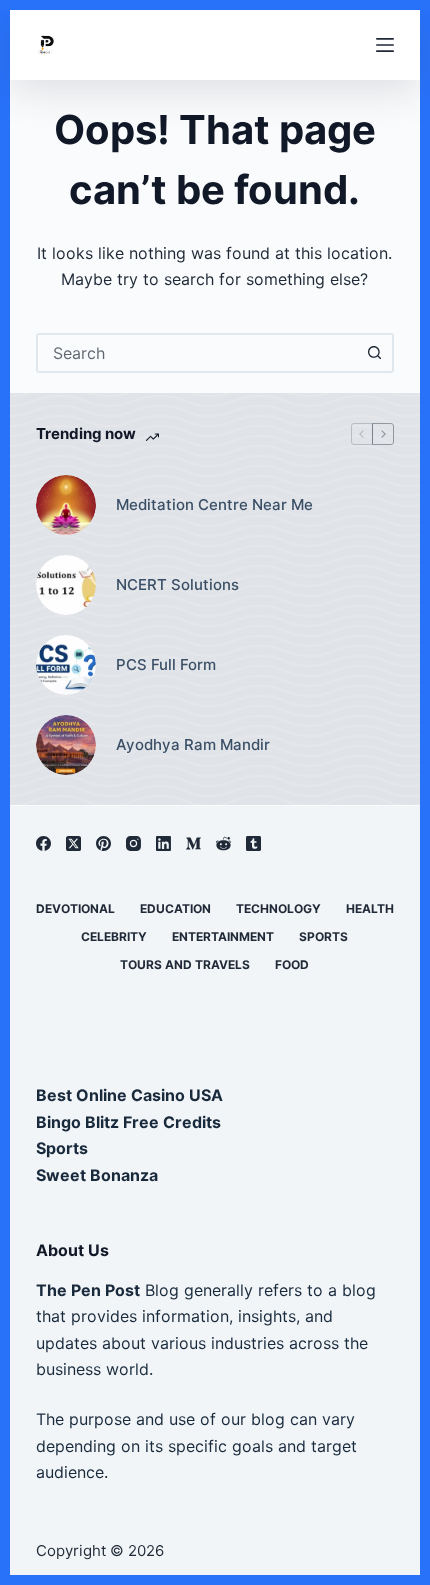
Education (175, 908)
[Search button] (374, 353)
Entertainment (223, 936)
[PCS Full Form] (66, 665)
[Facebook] (43, 843)
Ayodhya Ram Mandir (193, 744)
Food (292, 964)
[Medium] (193, 843)
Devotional (75, 908)
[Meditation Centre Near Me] (66, 505)
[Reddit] (223, 843)
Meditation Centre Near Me (214, 504)
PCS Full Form (166, 664)
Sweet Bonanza (97, 1175)
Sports (323, 936)
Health (370, 908)
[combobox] (197, 353)
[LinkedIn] (163, 843)
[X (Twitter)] (73, 843)
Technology (278, 908)
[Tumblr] (253, 843)
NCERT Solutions (177, 584)
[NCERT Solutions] (66, 585)
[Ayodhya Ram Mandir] (66, 745)
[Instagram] (133, 843)
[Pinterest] (103, 843)
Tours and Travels (185, 964)
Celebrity (114, 936)
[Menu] (385, 45)
